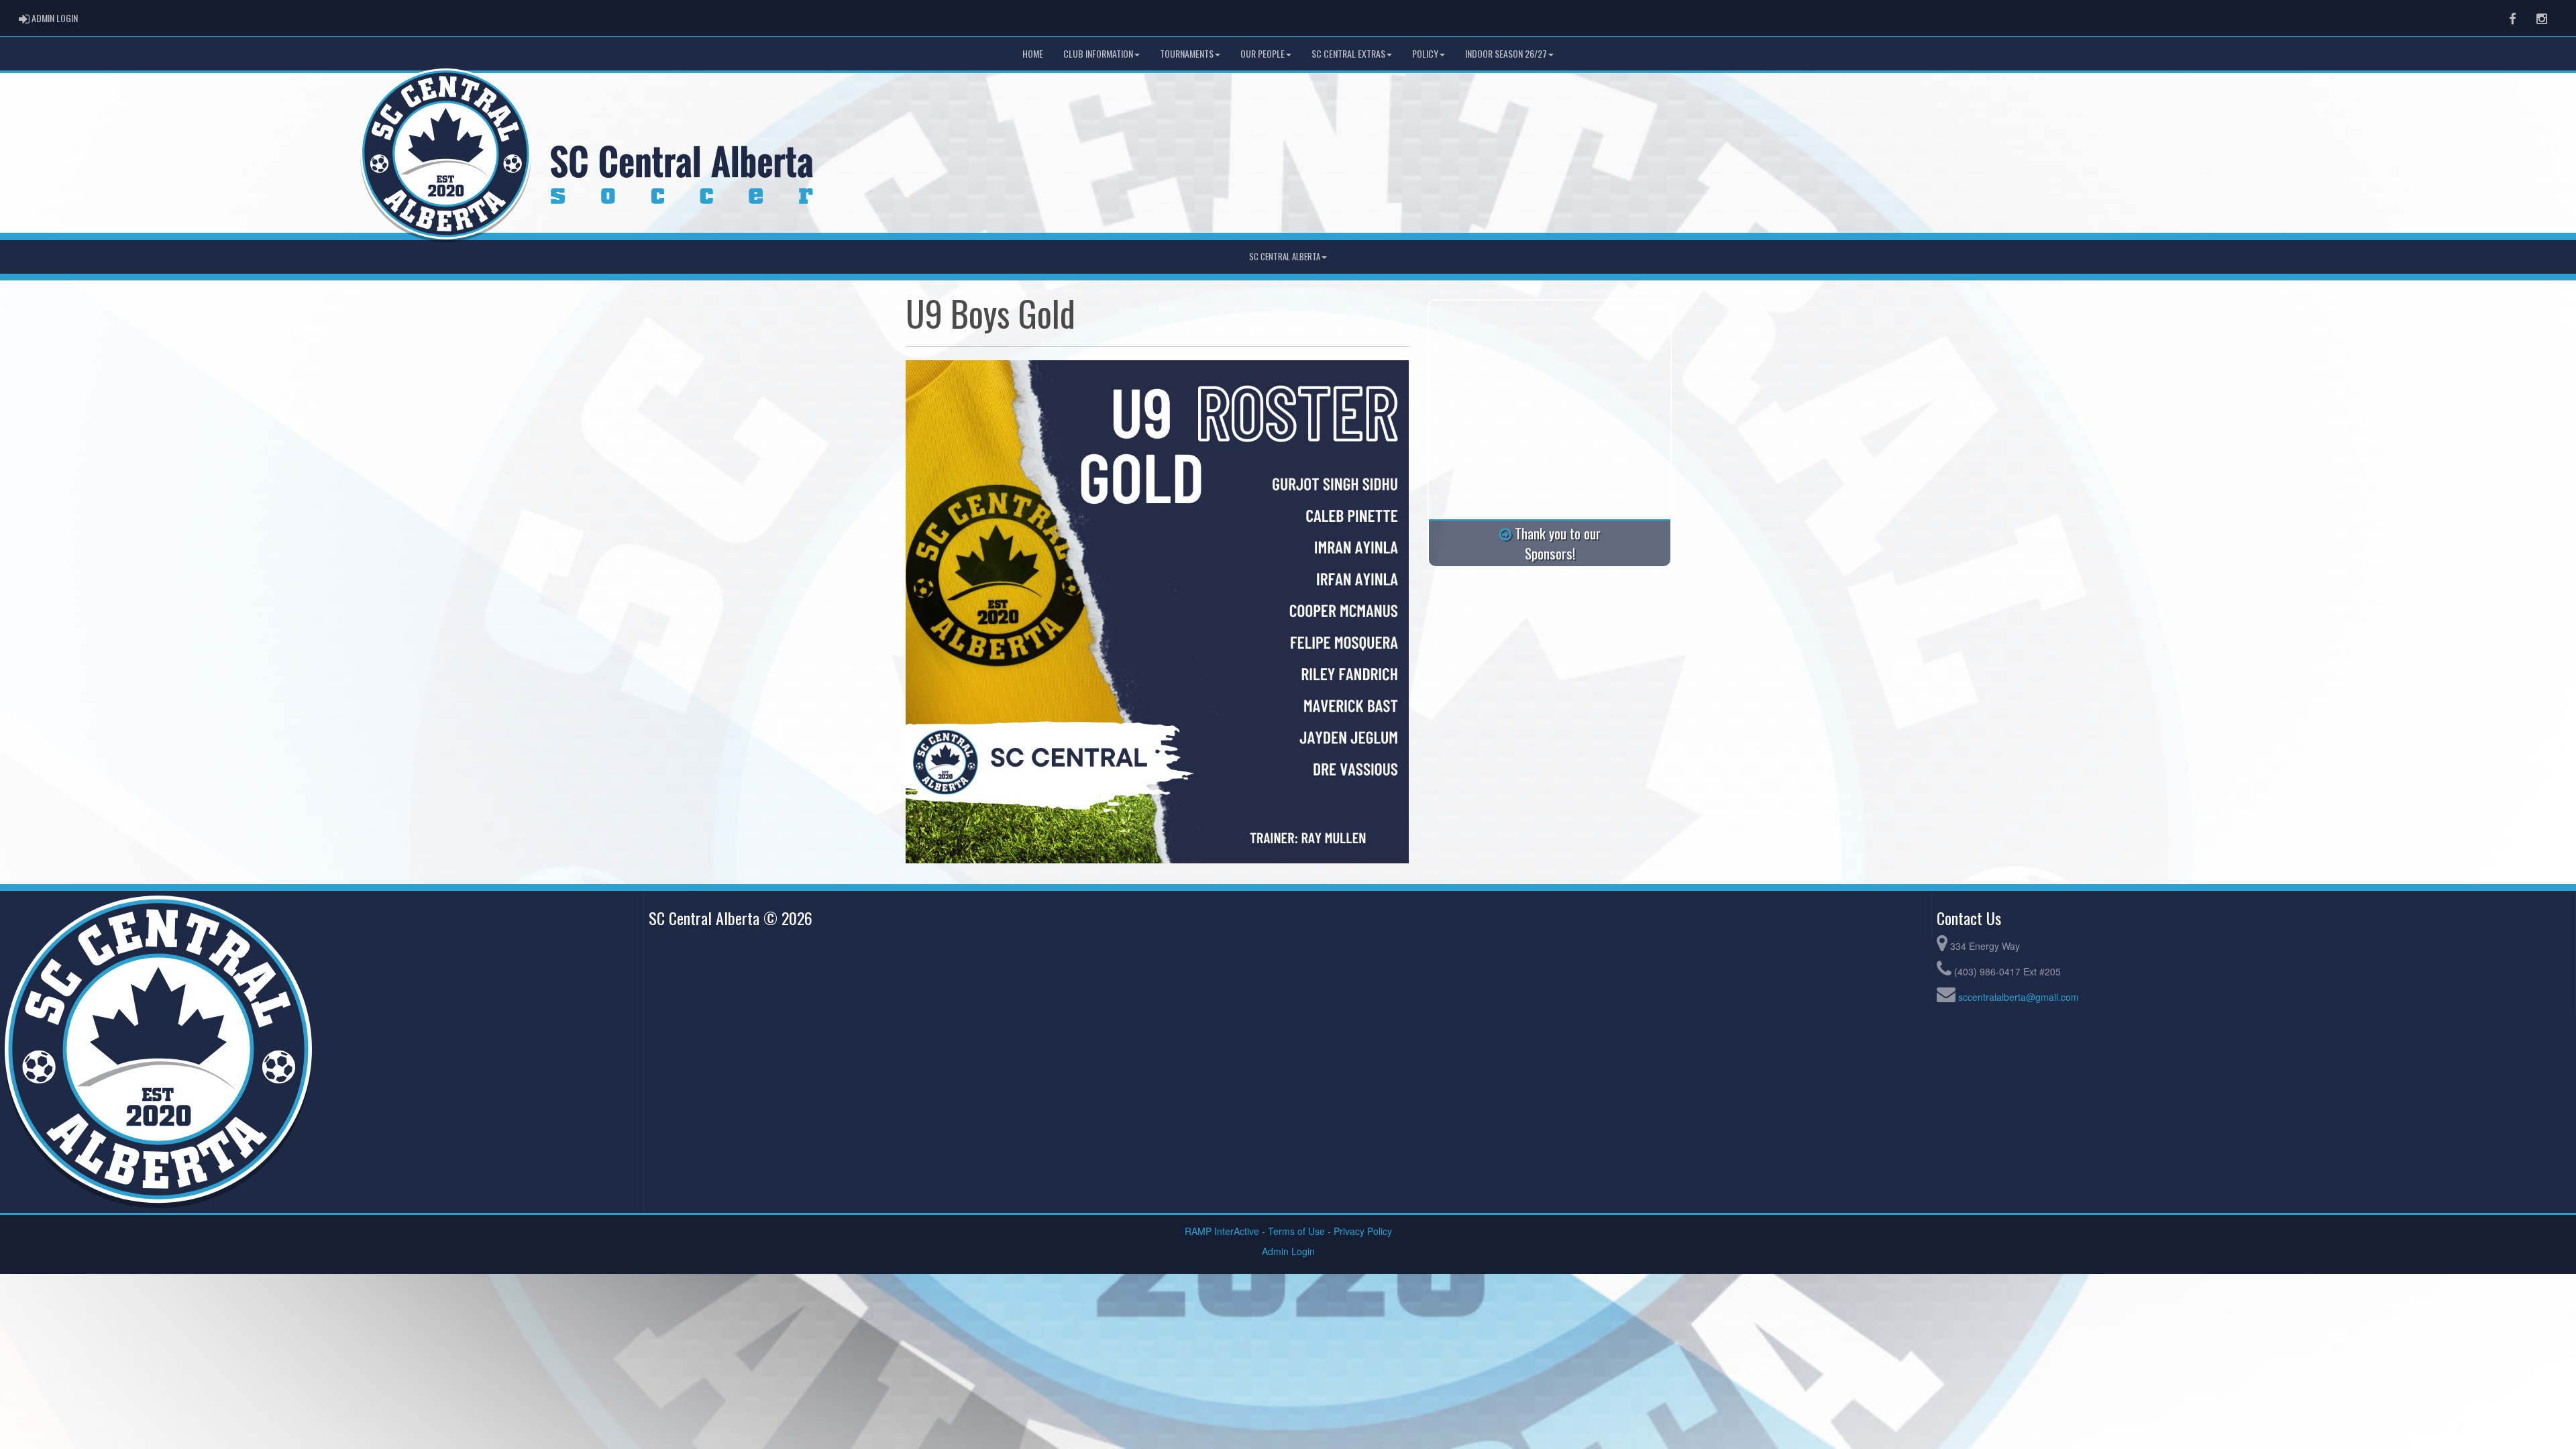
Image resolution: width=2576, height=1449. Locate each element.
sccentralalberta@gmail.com (2019, 997)
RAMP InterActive (1222, 1231)
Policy (1425, 53)
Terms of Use (1296, 1231)
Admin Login (1288, 1251)
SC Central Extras (1348, 53)
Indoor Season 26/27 (1506, 53)
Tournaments (1187, 53)
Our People (1263, 53)
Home (1033, 53)
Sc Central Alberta (1285, 257)
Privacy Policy (1363, 1231)
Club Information (1098, 53)
